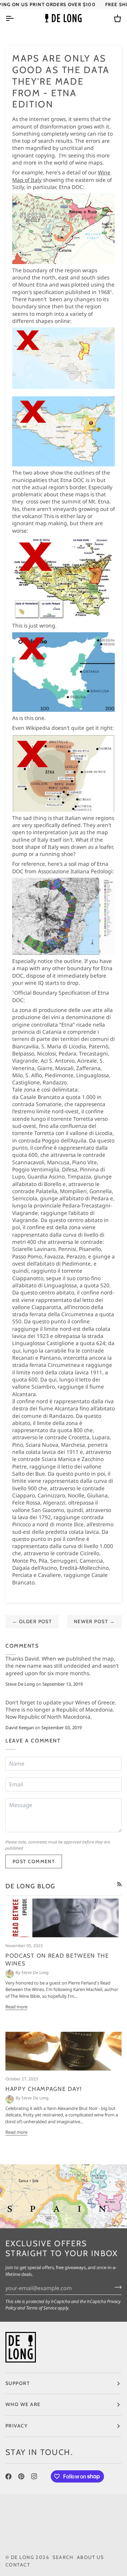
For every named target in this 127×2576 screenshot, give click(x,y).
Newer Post (94, 1621)
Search (63, 2557)
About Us (90, 2557)
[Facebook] (8, 2476)
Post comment (34, 1861)
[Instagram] (34, 2476)
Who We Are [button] (23, 2404)
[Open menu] (16, 18)
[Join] (116, 2287)
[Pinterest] (21, 2476)
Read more (16, 2007)
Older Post (32, 1621)
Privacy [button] (17, 2426)
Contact (18, 2565)
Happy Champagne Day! (44, 2089)
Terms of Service (41, 2308)
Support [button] (18, 2383)
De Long (23, 2557)
